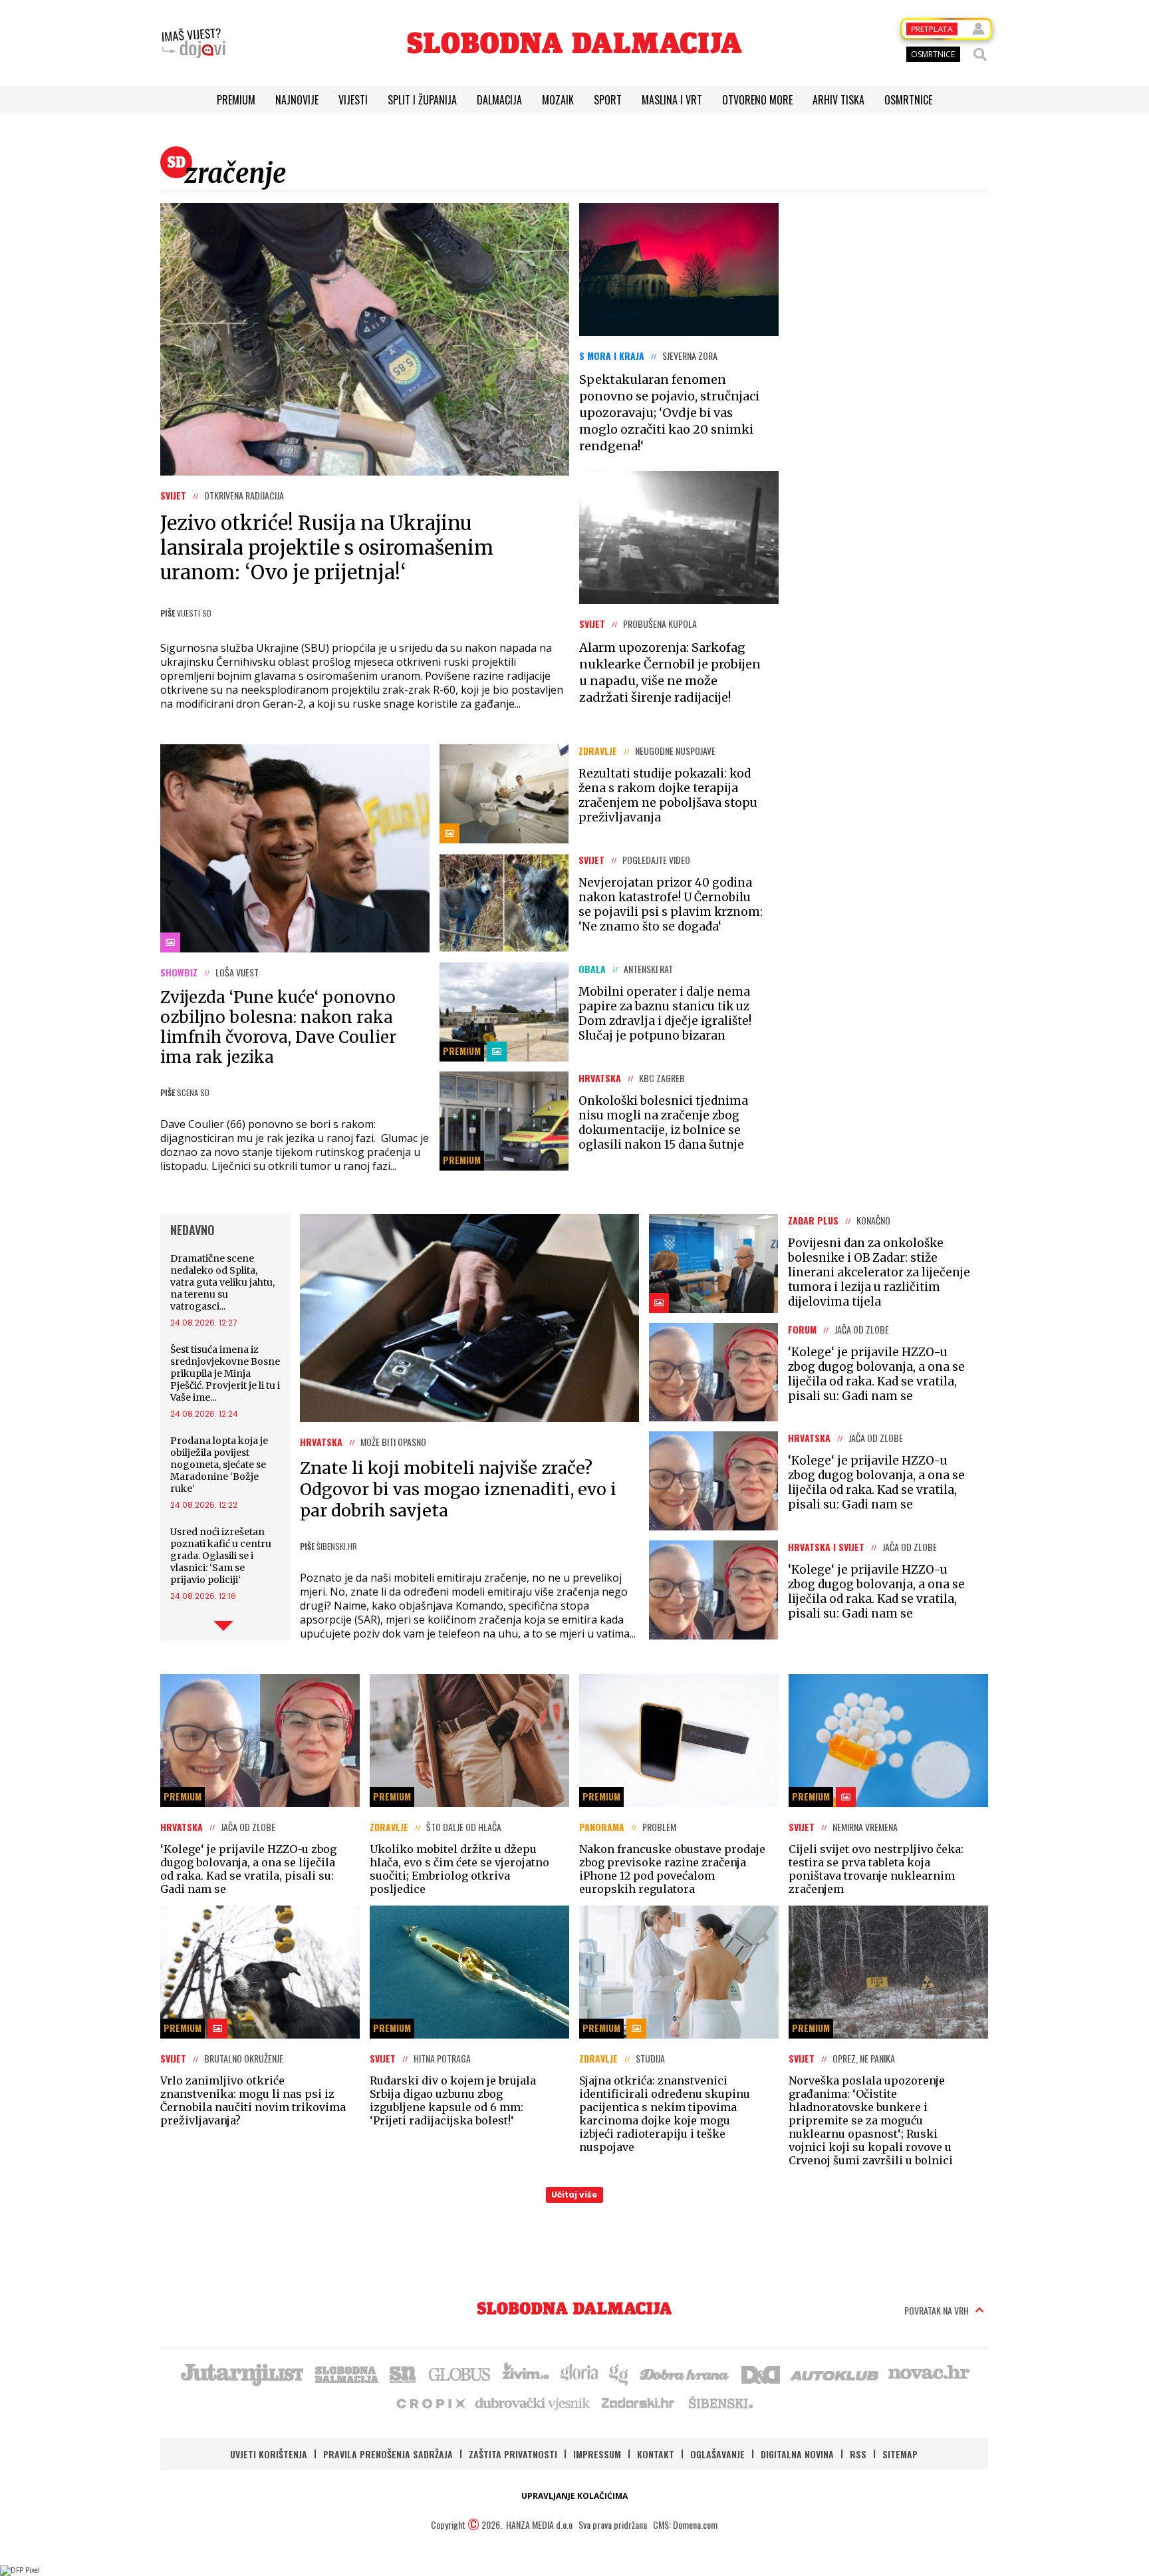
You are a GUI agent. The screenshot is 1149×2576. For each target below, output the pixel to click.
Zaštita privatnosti (513, 2454)
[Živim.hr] (526, 2373)
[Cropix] (430, 2402)
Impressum (597, 2454)
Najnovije (297, 100)
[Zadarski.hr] (638, 2402)
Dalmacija (499, 100)
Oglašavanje (717, 2454)
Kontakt (656, 2454)
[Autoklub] (835, 2373)
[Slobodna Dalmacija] (574, 43)
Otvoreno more (757, 100)
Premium (236, 100)
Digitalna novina (797, 2454)
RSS (858, 2454)
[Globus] (460, 2373)
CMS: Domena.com (685, 2524)
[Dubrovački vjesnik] (533, 2402)
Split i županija (422, 100)
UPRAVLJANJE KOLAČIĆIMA (574, 2496)
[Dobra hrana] (685, 2373)
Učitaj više (574, 2195)
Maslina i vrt (672, 100)
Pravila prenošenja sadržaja (388, 2454)
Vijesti (353, 100)
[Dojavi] (193, 43)
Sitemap (900, 2454)
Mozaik (558, 100)
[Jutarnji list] (241, 2373)
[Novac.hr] (929, 2373)
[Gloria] (579, 2373)
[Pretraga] (980, 55)
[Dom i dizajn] (761, 2373)
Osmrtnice (908, 100)
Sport (608, 100)
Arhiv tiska (838, 100)
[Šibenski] (720, 2402)
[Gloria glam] (619, 2373)
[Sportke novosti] (403, 2373)
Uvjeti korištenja (269, 2454)
